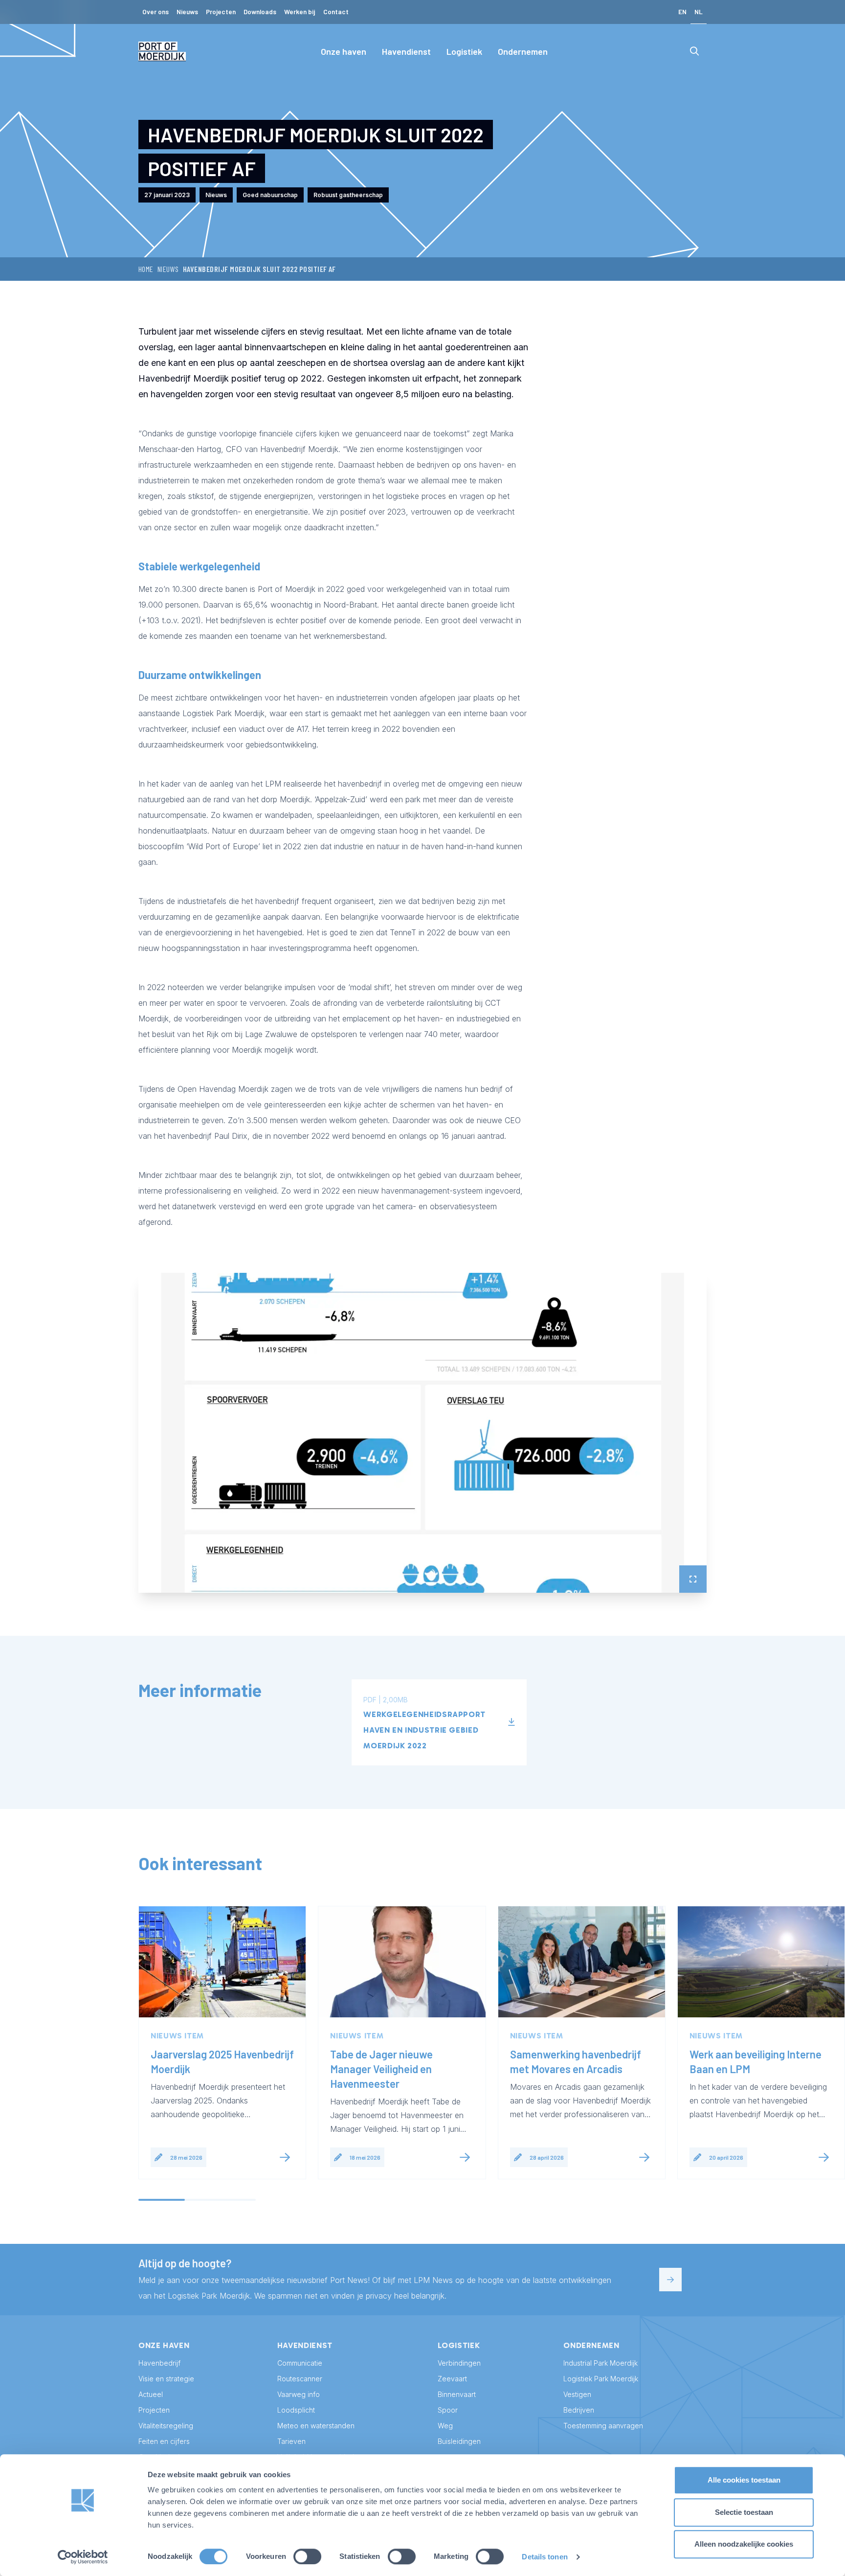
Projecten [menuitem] (221, 11)
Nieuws (168, 269)
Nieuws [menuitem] (187, 11)
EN (682, 11)
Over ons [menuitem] (156, 11)
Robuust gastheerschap (348, 195)
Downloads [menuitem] (260, 11)
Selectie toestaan (744, 2512)
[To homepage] (162, 51)
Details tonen (545, 2557)
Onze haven (344, 51)
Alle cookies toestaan (744, 2480)
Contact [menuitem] (336, 11)
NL (699, 11)
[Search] (694, 51)
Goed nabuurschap (270, 195)
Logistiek (464, 51)
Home (146, 269)
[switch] (307, 2556)
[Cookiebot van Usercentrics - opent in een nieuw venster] (83, 2557)
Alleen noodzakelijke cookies (744, 2544)
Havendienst (406, 51)
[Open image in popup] (422, 1433)
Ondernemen (523, 51)
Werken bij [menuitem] (300, 11)
